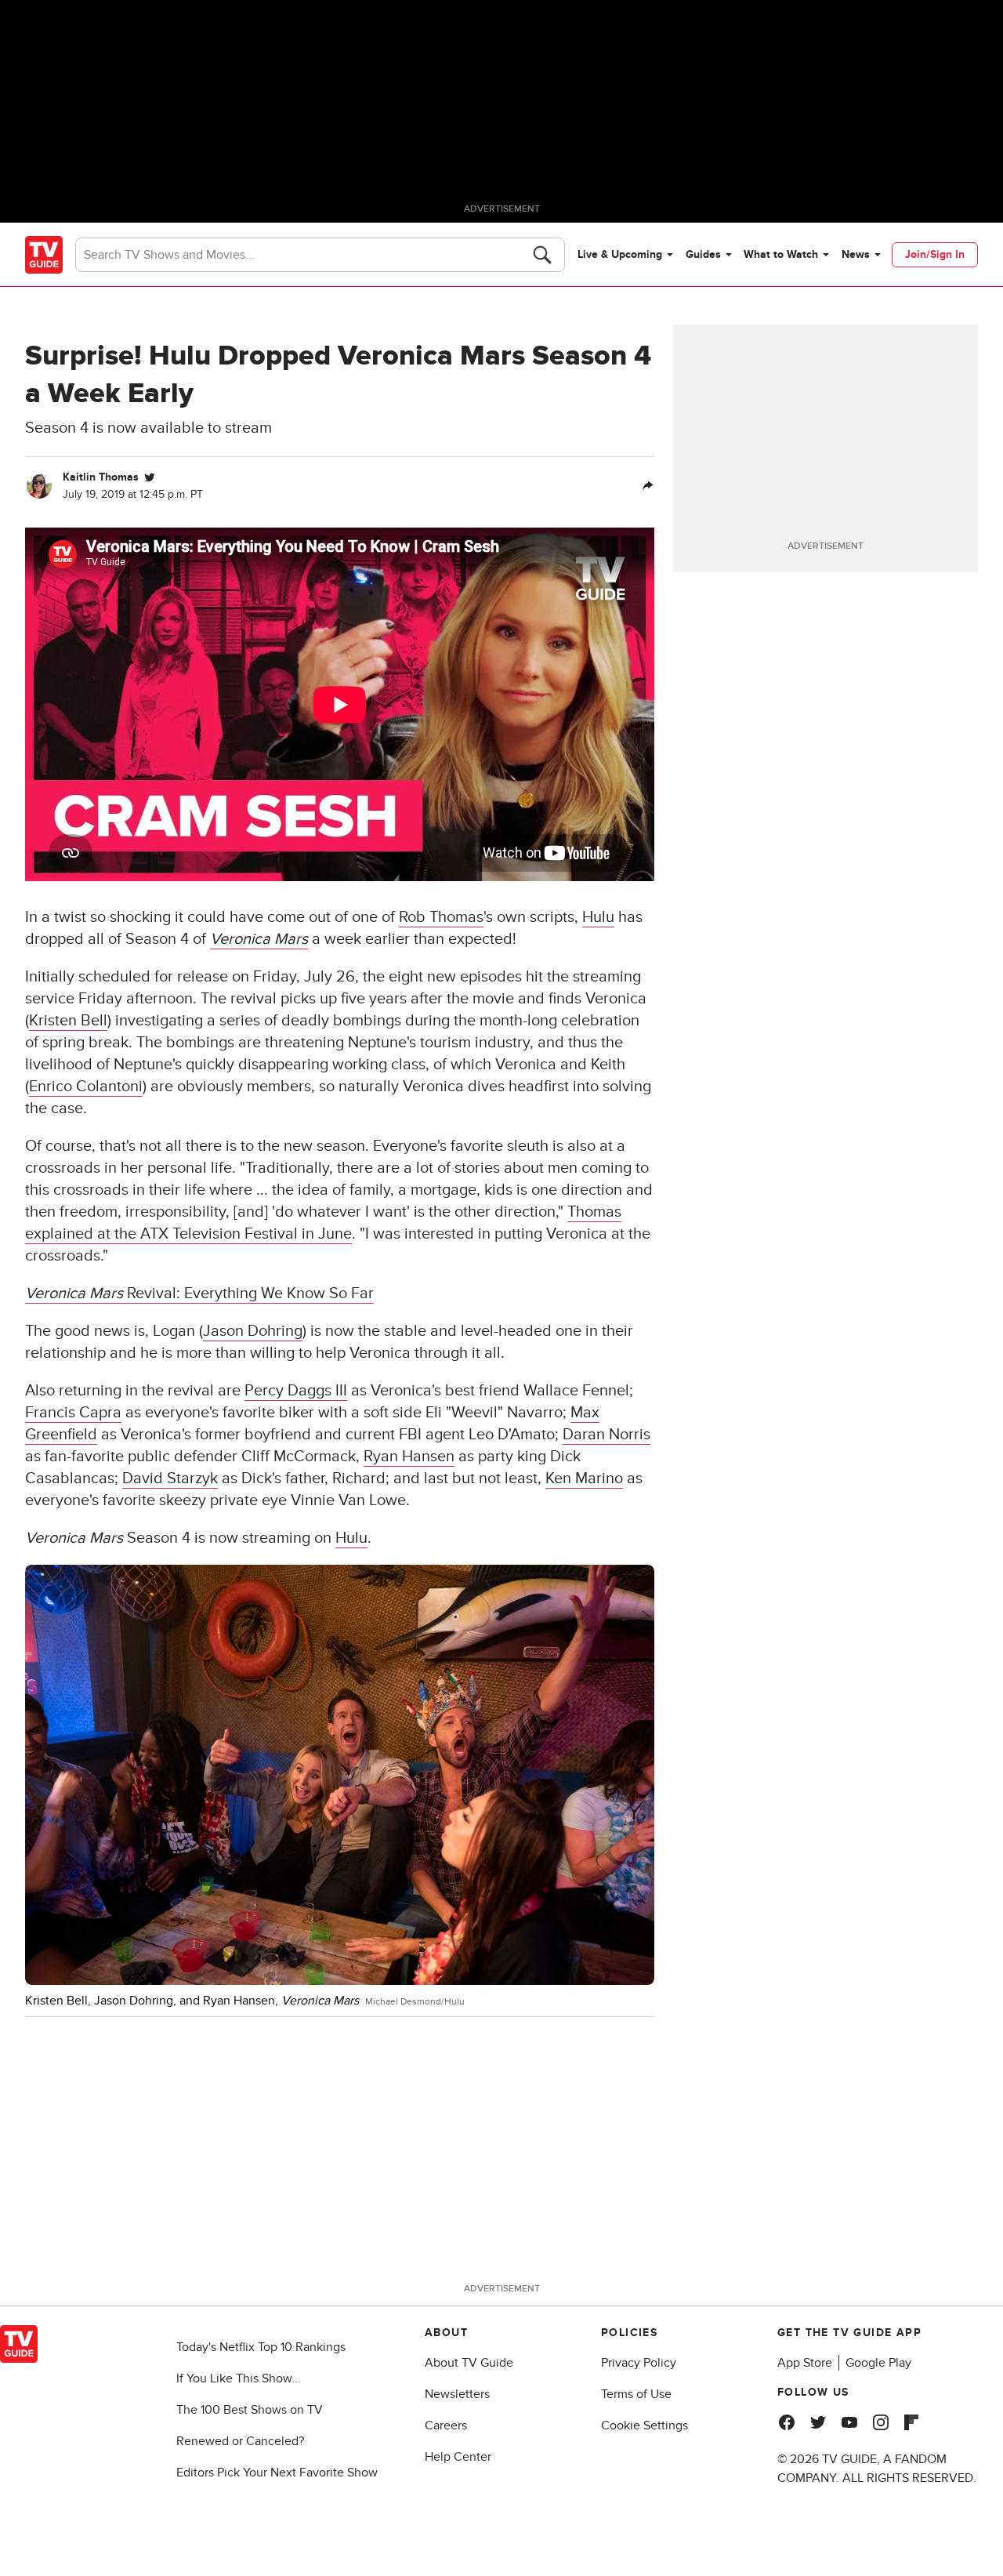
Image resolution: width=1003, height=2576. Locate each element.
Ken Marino (584, 1478)
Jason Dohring (253, 1331)
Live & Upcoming (620, 254)
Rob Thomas (441, 917)
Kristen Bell (68, 1021)
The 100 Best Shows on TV (250, 2410)
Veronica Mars (259, 939)
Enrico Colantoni (86, 1087)
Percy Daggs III (296, 1391)
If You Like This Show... (239, 2378)
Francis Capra (73, 1413)
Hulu (598, 917)
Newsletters (457, 2394)
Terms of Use (636, 2394)
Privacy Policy (639, 2363)
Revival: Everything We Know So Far (199, 1293)
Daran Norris (607, 1435)
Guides (703, 254)
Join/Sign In (935, 254)
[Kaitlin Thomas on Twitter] (150, 477)
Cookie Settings (645, 2425)
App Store (805, 2363)
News (856, 254)
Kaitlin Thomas (101, 477)
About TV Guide (469, 2363)
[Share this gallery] (648, 486)
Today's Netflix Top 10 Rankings (261, 2347)
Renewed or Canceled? (240, 2441)
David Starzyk (170, 1478)
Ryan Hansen (409, 1457)
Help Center (458, 2457)
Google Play (878, 2363)
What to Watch (781, 254)
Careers (446, 2425)
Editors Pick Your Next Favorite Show (277, 2473)
